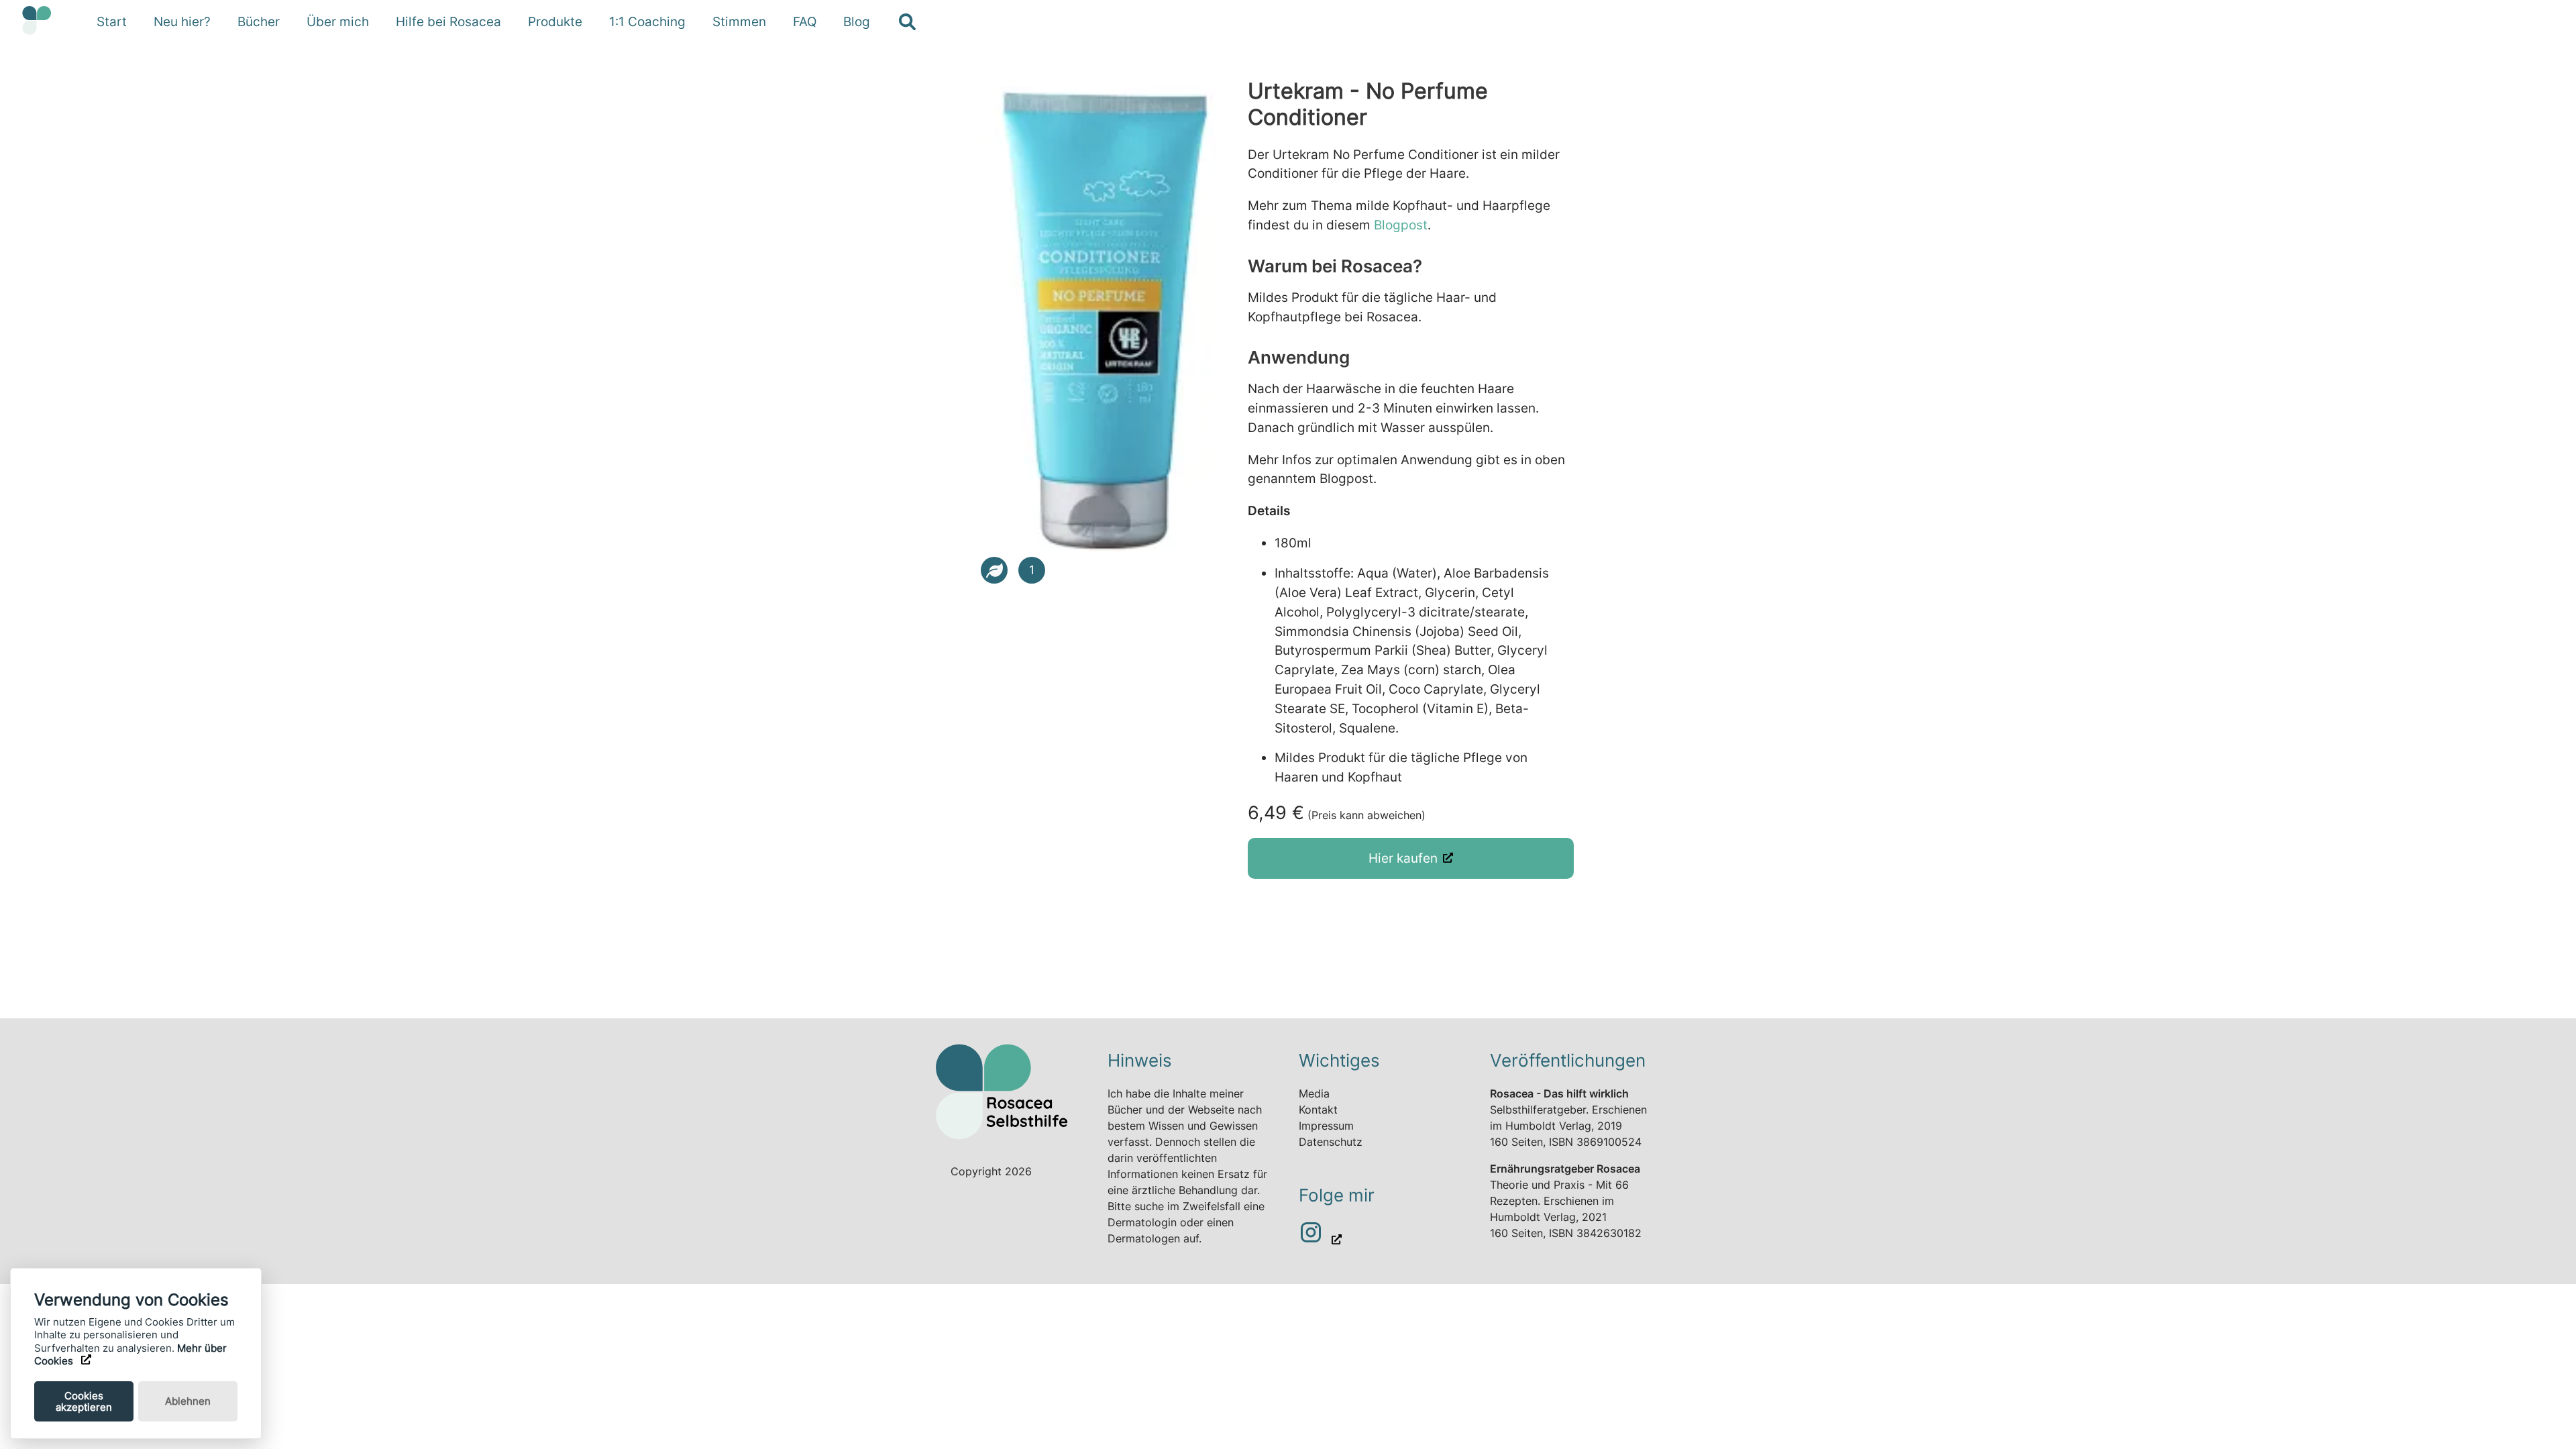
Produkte (555, 21)
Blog (857, 21)
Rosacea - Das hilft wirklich (1559, 1093)
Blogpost (1401, 225)
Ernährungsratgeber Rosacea (1565, 1169)
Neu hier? (182, 21)
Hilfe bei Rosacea (448, 21)
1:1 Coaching (647, 21)
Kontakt (1318, 1110)
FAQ (805, 21)
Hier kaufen (1403, 858)
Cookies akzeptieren (84, 1401)
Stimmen (739, 21)
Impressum (1326, 1126)
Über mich (338, 21)
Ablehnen (188, 1401)
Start (112, 21)
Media (1314, 1093)
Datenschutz (1331, 1142)
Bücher (259, 21)
